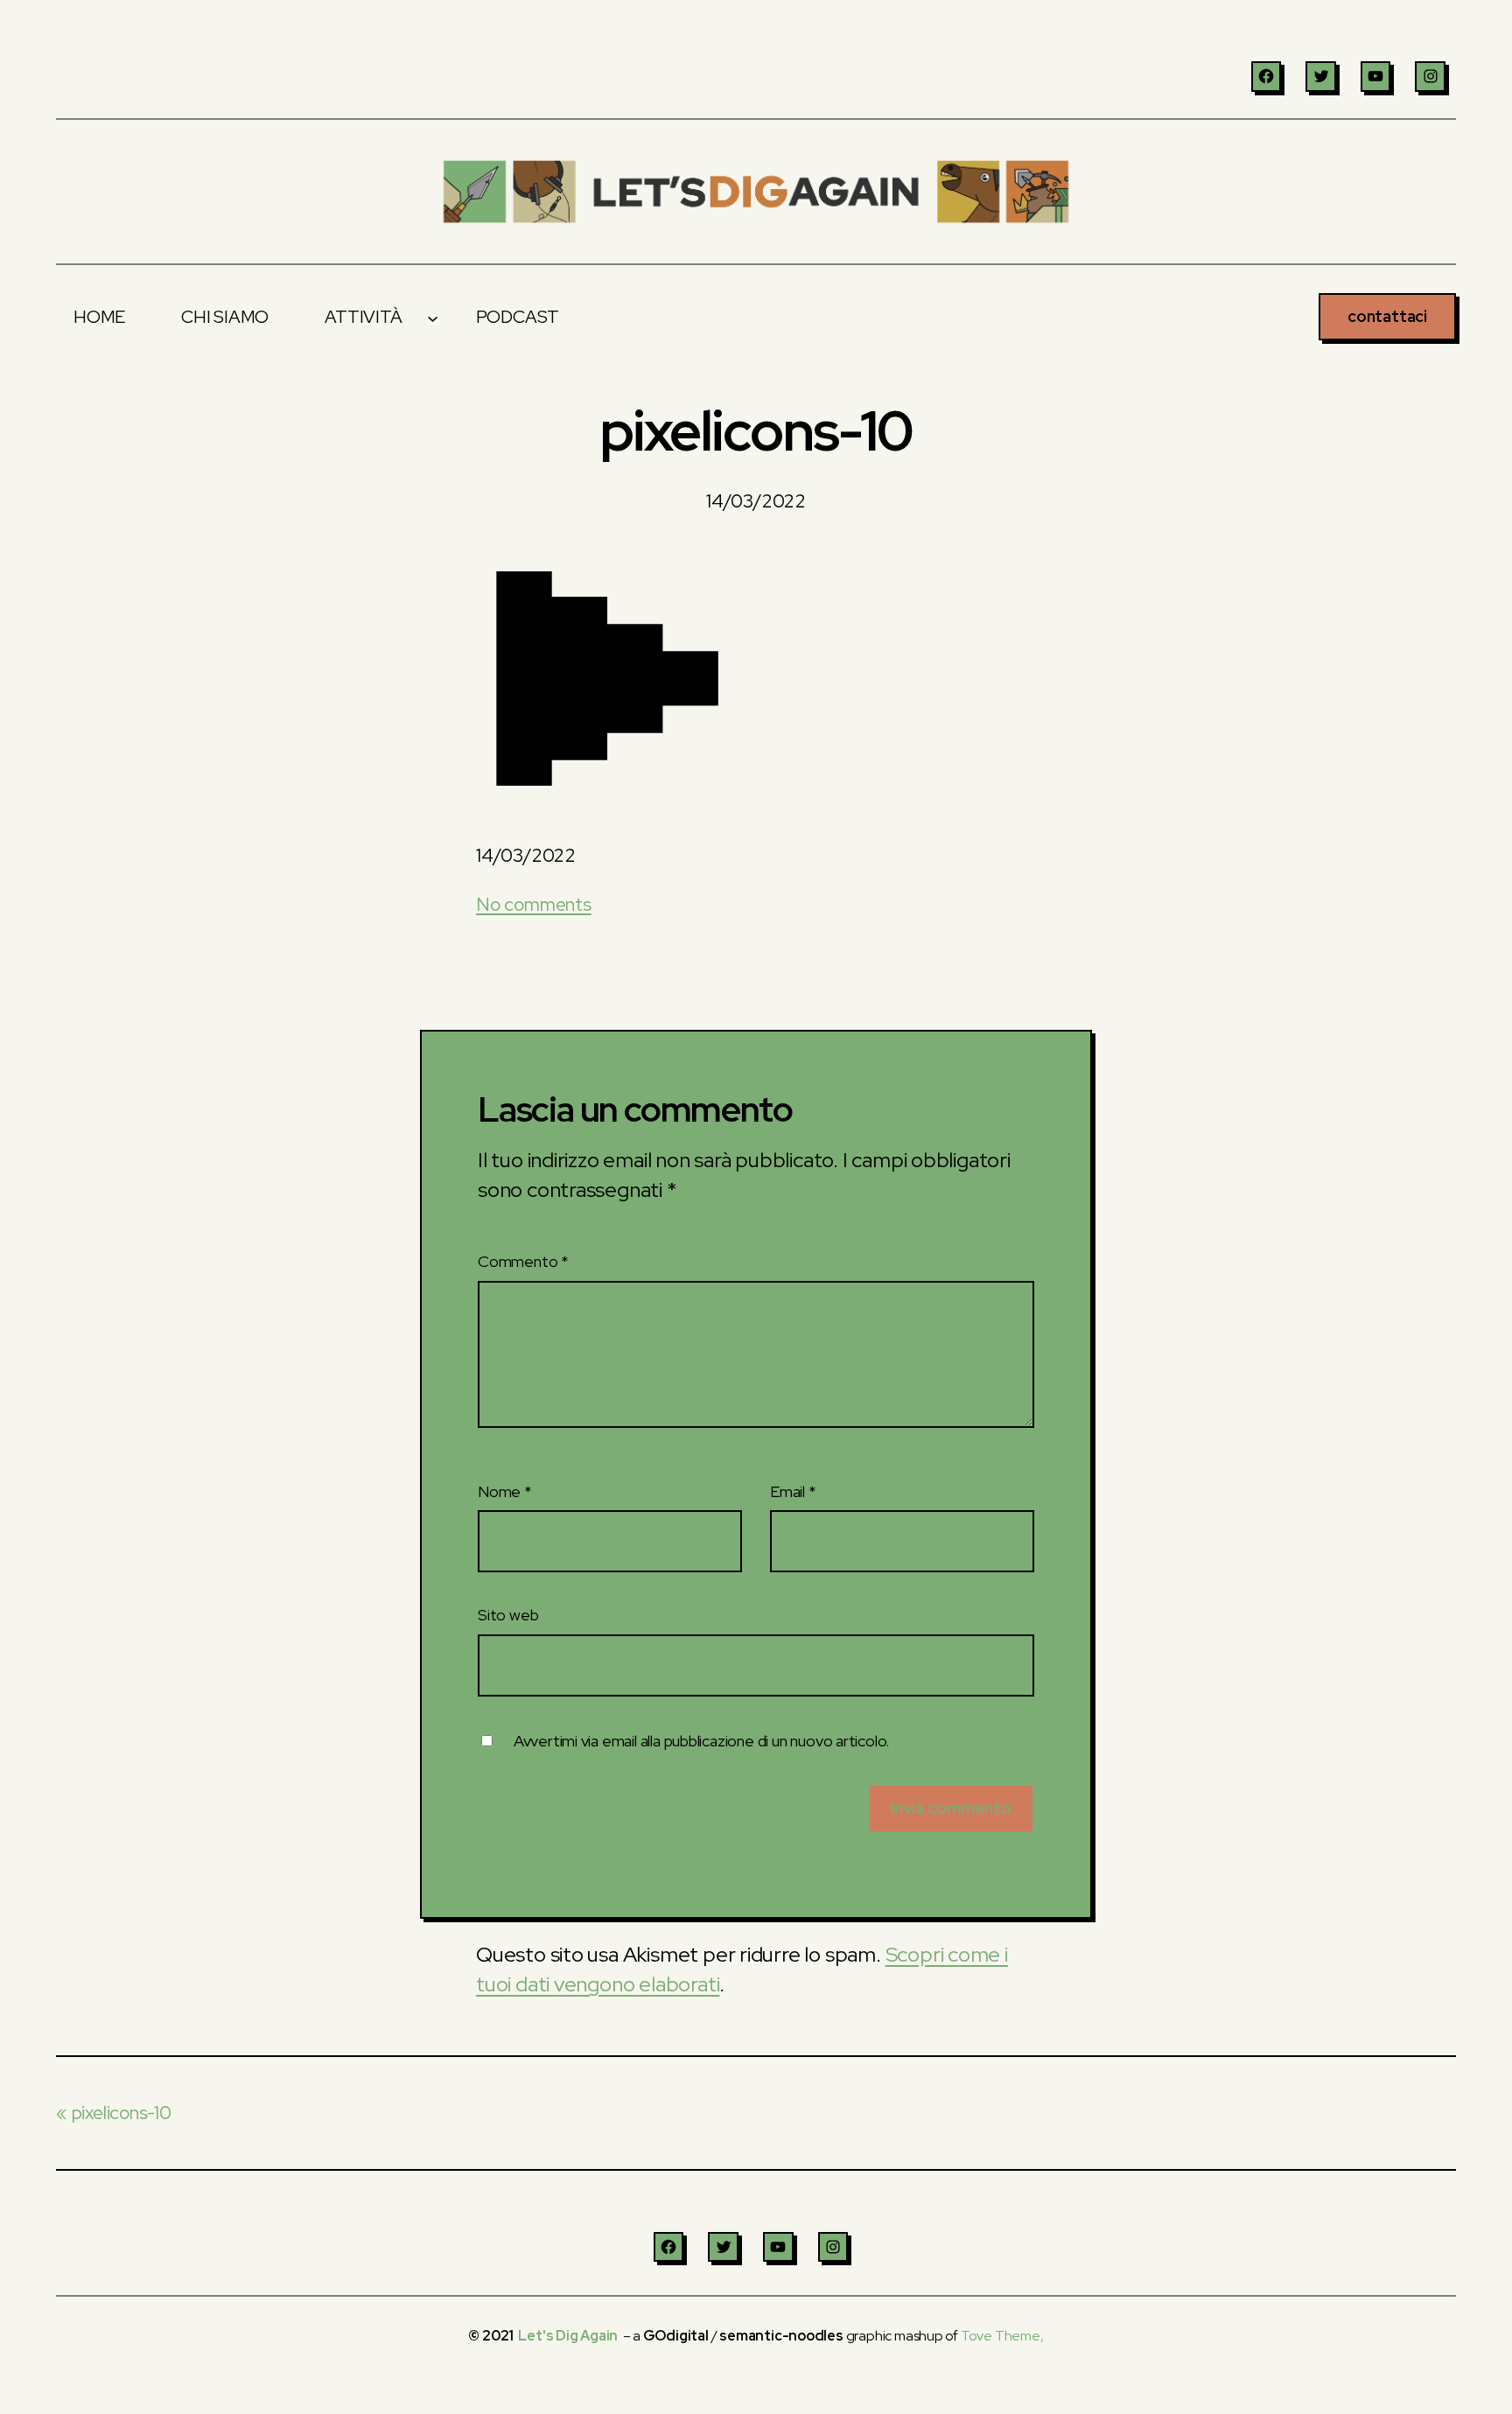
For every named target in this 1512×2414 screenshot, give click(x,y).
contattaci (1387, 316)
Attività (363, 317)
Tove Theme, (1002, 2336)
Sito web (508, 1615)
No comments (534, 904)
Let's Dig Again (568, 2336)
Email (793, 1491)
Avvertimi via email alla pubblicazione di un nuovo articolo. (701, 1741)
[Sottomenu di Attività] (432, 317)
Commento (523, 1261)
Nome (505, 1491)
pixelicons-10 (122, 2113)
